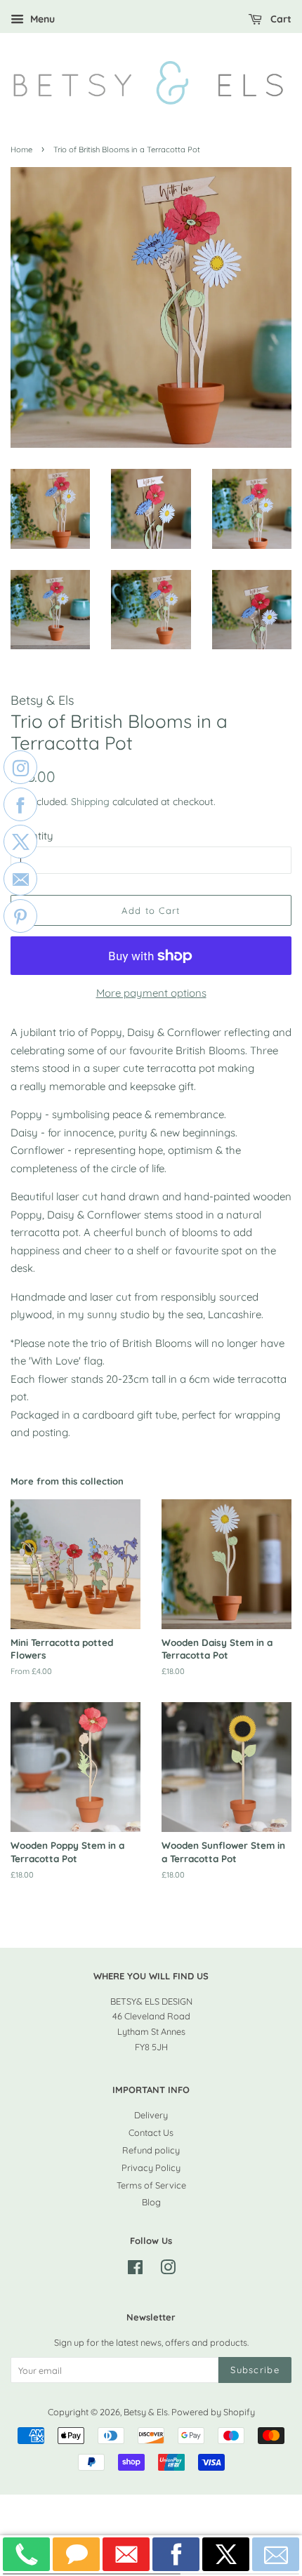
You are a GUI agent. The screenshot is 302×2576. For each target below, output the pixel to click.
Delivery (151, 2115)
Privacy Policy (151, 2167)
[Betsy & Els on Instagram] (168, 2270)
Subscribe (255, 2370)
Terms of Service (151, 2185)
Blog (151, 2202)
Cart (280, 19)
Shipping (90, 801)
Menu (41, 19)
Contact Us (151, 2132)
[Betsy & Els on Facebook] (135, 2270)
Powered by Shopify (213, 2412)
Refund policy (151, 2150)
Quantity (32, 836)
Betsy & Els (146, 2412)
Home (21, 150)
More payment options (151, 993)
